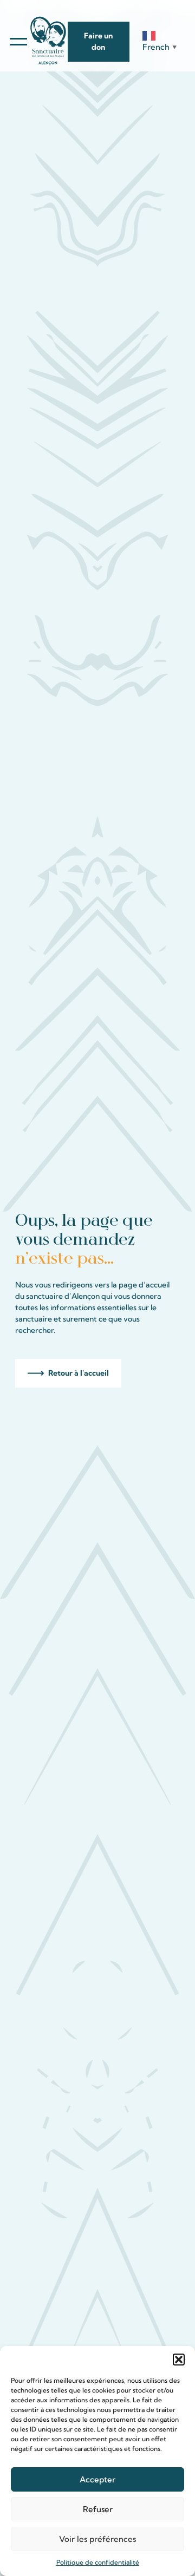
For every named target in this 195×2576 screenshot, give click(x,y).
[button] (179, 2360)
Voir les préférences (97, 2539)
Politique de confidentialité (98, 2562)
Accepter (97, 2479)
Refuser (98, 2509)
